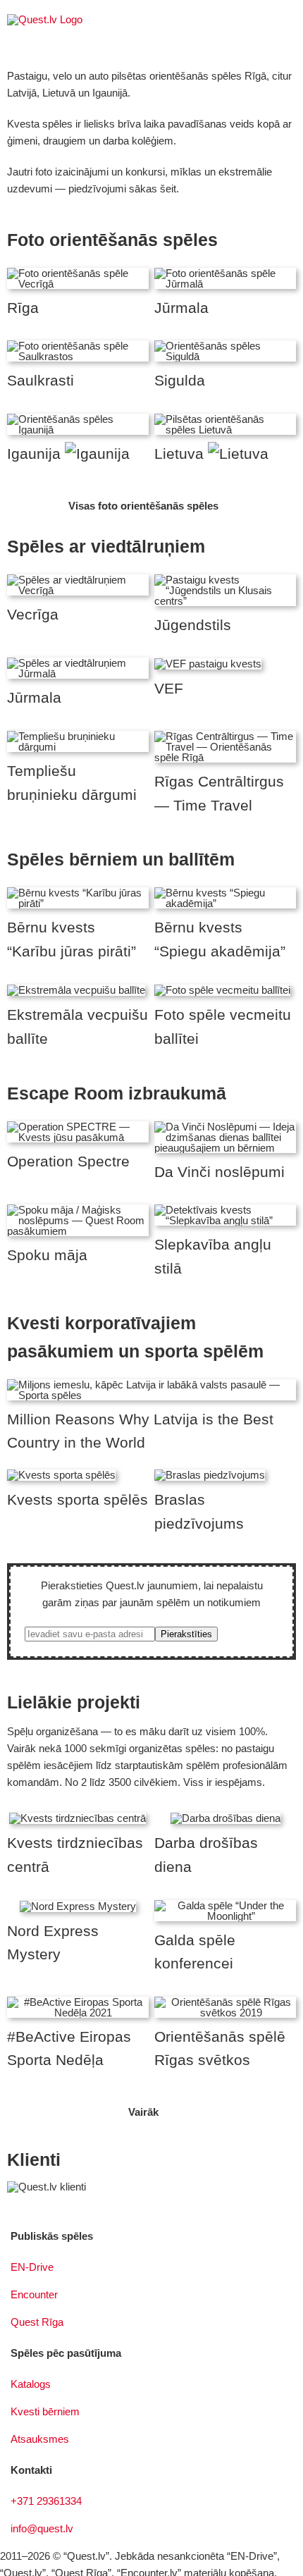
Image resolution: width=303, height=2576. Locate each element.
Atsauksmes (40, 2439)
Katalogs (31, 2384)
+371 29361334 (46, 2501)
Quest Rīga (37, 2322)
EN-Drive (32, 2267)
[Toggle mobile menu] (290, 21)
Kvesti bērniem (45, 2411)
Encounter (34, 2294)
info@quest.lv (42, 2528)
